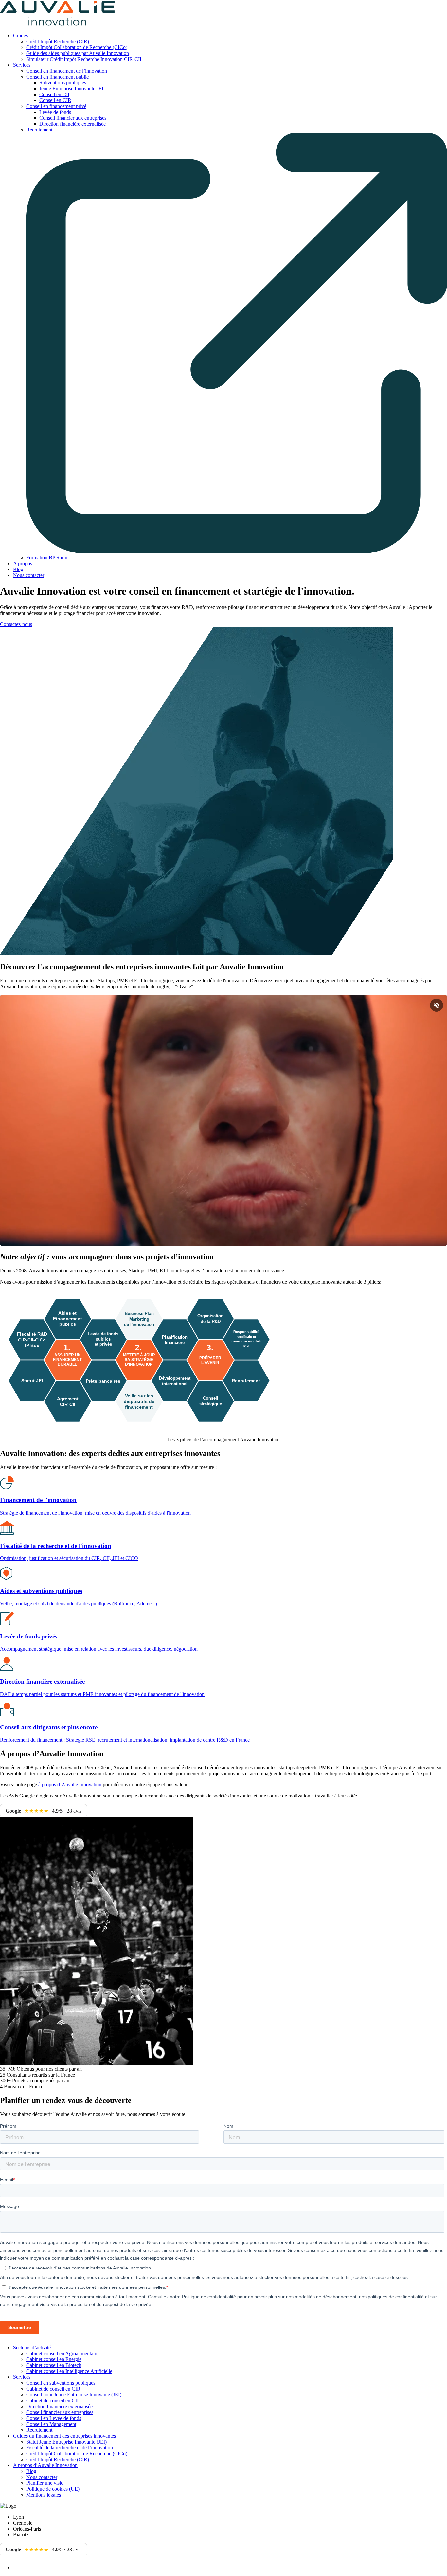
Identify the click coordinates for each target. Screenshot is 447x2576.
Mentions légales (44, 2495)
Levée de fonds (55, 112)
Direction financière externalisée (72, 124)
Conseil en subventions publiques (61, 2383)
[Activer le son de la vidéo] (437, 1005)
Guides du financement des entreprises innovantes (64, 2436)
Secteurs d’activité (32, 2348)
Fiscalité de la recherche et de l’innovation (70, 2448)
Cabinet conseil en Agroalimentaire (62, 2353)
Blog (18, 569)
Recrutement (39, 2430)
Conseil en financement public (57, 77)
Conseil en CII (54, 94)
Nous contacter (29, 575)
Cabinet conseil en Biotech (54, 2365)
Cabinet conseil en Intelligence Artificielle (69, 2371)
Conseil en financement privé (56, 106)
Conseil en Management (51, 2424)
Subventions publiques (63, 83)
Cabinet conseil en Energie (54, 2359)
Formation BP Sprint (47, 558)
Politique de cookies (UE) (53, 2489)
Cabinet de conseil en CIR (53, 2389)
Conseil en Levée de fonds (54, 2418)
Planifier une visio (45, 2483)
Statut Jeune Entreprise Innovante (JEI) (66, 2442)
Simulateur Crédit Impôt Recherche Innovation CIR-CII (84, 59)
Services (22, 65)
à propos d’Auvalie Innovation (70, 1785)
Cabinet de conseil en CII (52, 2401)
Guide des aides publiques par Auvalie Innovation (78, 53)
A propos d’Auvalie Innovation (45, 2465)
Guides (20, 35)
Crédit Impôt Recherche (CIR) (58, 41)
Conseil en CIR (55, 100)
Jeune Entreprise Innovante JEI (71, 88)
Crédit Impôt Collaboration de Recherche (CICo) (77, 47)
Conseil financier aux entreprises (73, 118)
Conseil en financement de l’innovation (67, 71)
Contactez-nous (16, 624)
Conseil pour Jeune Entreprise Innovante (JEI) (74, 2395)
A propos (23, 563)
